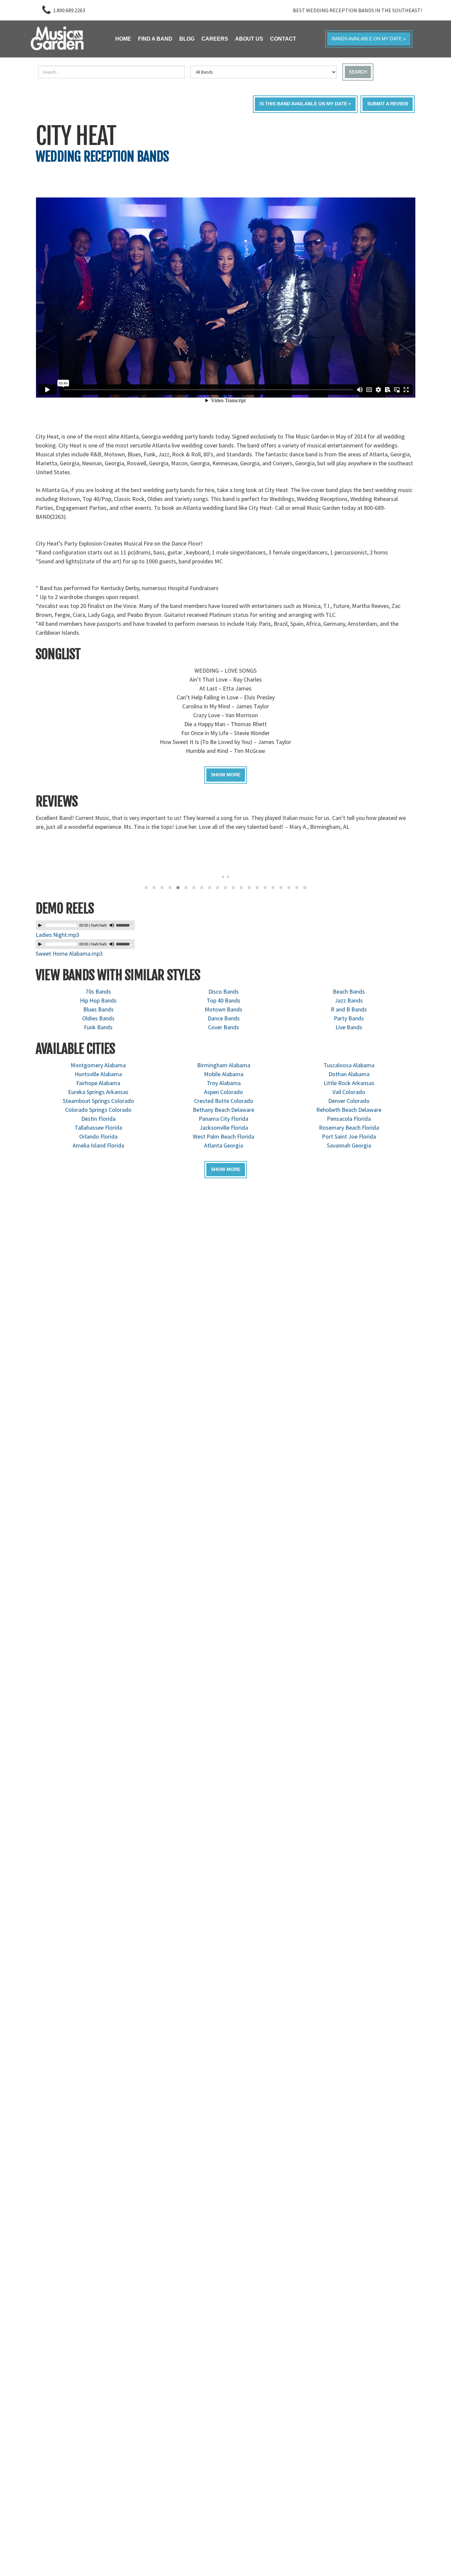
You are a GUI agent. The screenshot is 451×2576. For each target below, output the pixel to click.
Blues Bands (98, 1009)
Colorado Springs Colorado (98, 1110)
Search (358, 72)
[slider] (125, 925)
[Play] (40, 925)
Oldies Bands (98, 1018)
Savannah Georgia (349, 1145)
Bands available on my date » (369, 39)
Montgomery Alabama (98, 1065)
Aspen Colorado (224, 1092)
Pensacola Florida (349, 1119)
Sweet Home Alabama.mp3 (69, 953)
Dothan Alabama (349, 1074)
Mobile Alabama (224, 1074)
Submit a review (388, 104)
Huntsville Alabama (98, 1074)
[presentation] (223, 876)
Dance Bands (224, 1018)
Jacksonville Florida (224, 1128)
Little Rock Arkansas (349, 1083)
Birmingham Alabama (224, 1065)
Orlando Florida (98, 1136)
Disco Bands (224, 991)
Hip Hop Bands (98, 1000)
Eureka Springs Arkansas (98, 1092)
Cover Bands (224, 1027)
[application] (85, 925)
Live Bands (349, 1027)
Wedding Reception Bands (102, 157)
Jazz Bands (349, 1000)
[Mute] (112, 925)
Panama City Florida (224, 1119)
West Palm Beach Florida (224, 1136)
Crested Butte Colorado (224, 1101)
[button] (146, 888)
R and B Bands (349, 1009)
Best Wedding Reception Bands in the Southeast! (357, 10)
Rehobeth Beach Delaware (349, 1110)
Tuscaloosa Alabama (349, 1065)
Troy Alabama (224, 1083)
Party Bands (349, 1018)
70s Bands (98, 991)
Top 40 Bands (224, 1000)
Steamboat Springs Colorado (98, 1101)
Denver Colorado (349, 1101)
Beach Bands (349, 991)
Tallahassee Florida (98, 1128)
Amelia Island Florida (98, 1145)
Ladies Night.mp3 (57, 935)
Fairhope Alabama (98, 1083)
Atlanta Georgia (224, 1145)
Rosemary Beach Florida (349, 1128)
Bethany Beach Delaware (224, 1110)
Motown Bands (224, 1009)
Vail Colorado (349, 1092)
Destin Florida (98, 1119)
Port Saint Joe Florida (349, 1136)
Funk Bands (98, 1027)
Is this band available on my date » (305, 104)
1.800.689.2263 (69, 10)
